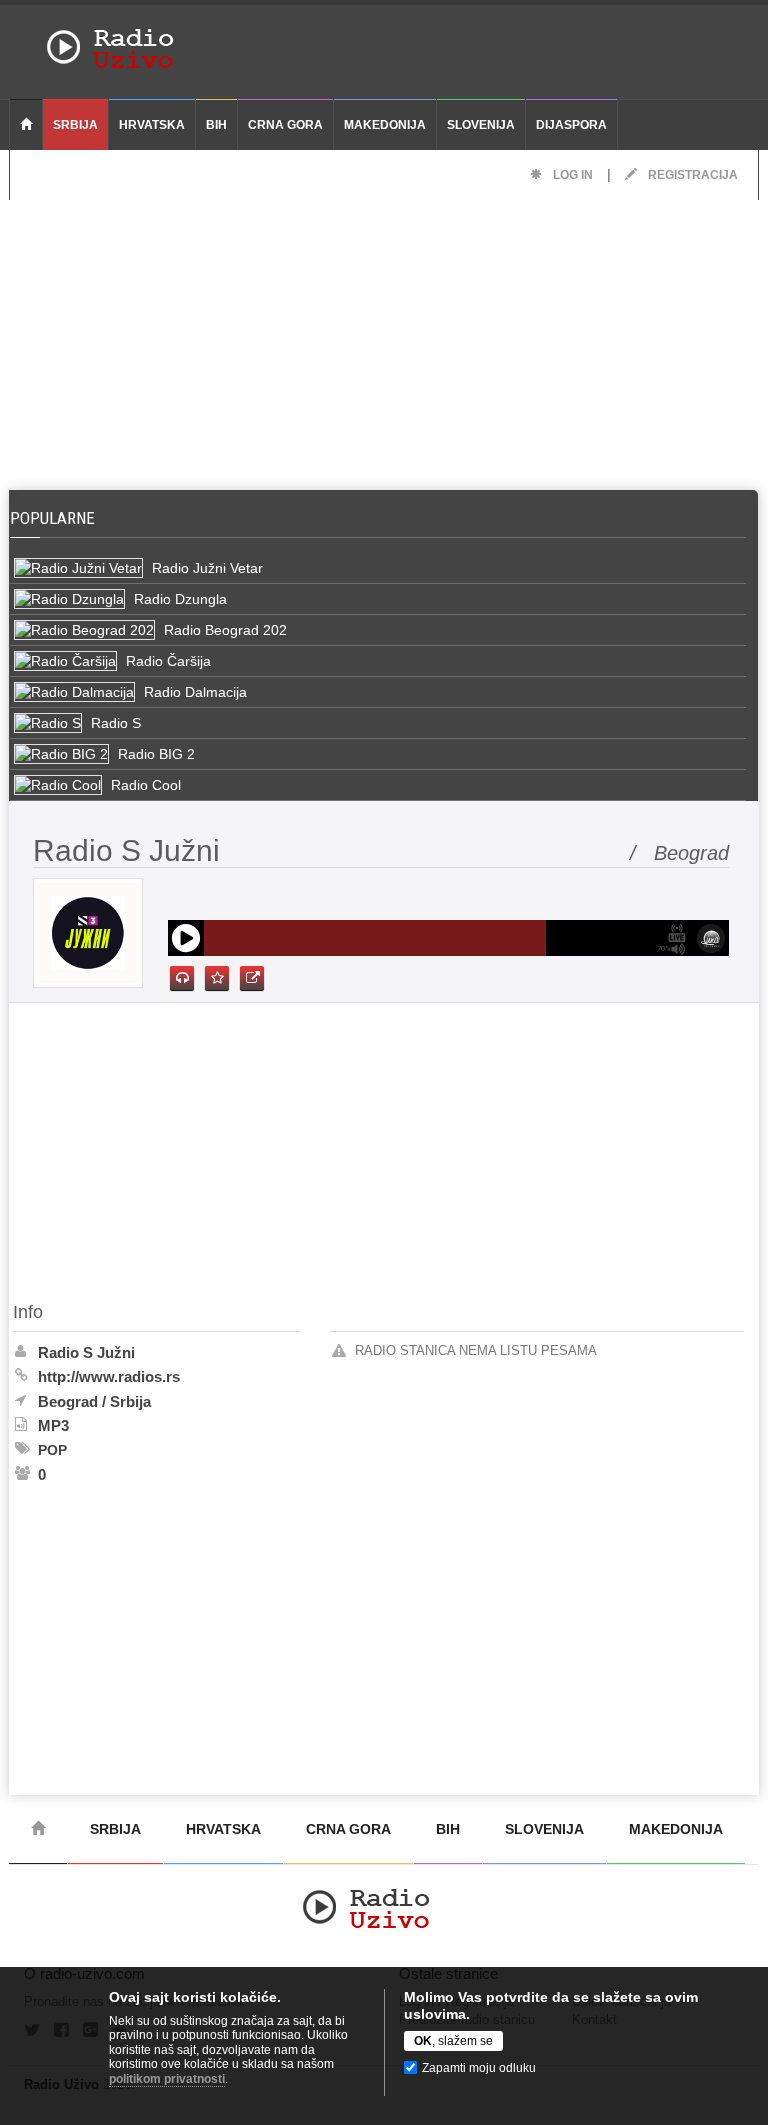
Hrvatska (152, 125)
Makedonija (385, 125)
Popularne (56, 518)
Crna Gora (285, 125)
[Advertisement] (384, 340)
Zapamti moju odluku (479, 2068)
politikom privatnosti (167, 2079)
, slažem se (453, 2041)
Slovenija (481, 125)
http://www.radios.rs (109, 1376)
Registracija (691, 175)
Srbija (75, 125)
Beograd (68, 1401)
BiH (216, 125)
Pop (52, 1450)
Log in (571, 175)
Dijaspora (571, 125)
